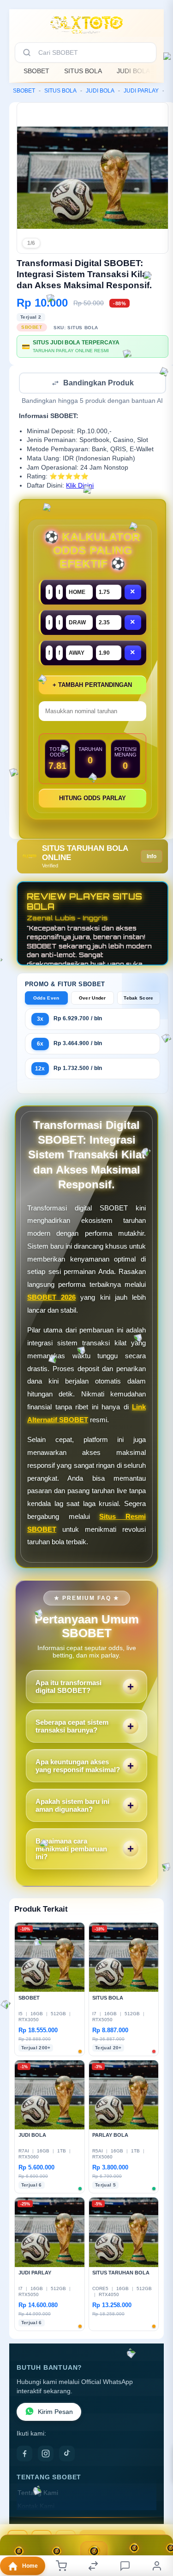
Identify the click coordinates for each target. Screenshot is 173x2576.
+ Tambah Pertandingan (92, 686)
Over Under (92, 999)
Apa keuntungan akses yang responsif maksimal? (78, 1767)
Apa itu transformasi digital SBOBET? (69, 1687)
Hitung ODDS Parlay (92, 799)
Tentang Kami (38, 2494)
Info (152, 857)
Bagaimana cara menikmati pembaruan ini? (71, 1850)
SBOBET (36, 71)
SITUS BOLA (83, 71)
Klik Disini (80, 486)
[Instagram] (46, 2454)
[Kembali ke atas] (155, 2514)
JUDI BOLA (133, 71)
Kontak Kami (36, 2507)
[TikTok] (67, 2454)
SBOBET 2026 (51, 1298)
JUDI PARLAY (141, 91)
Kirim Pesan (55, 2413)
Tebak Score (138, 999)
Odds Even (46, 999)
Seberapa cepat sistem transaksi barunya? (72, 1727)
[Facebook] (24, 2454)
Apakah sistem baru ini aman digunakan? (72, 1806)
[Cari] (27, 52)
